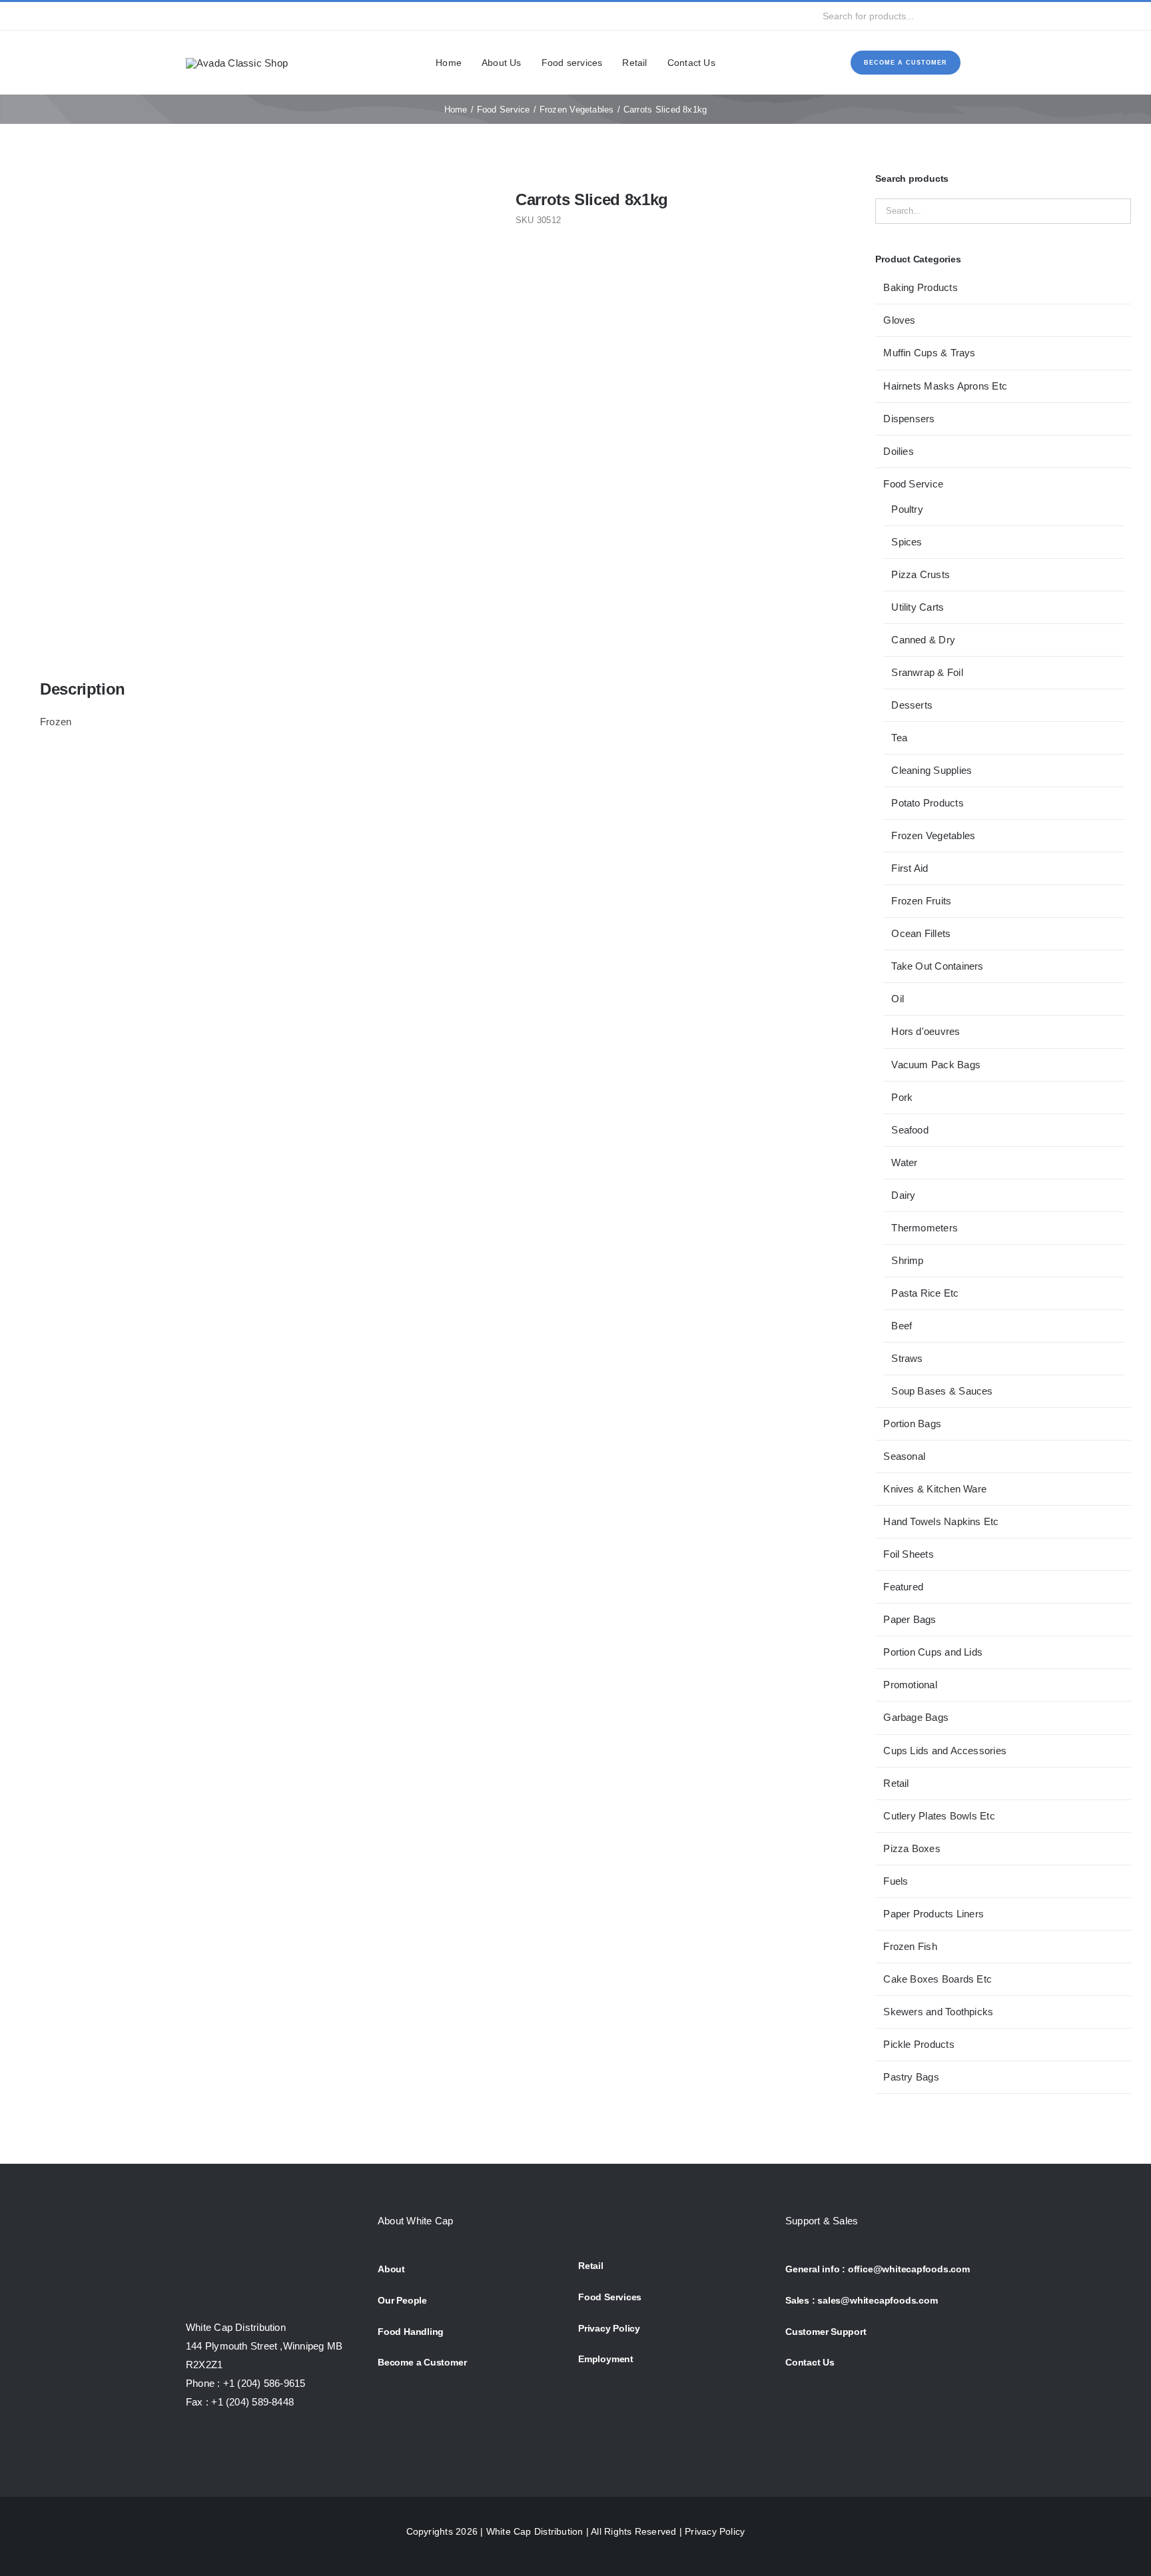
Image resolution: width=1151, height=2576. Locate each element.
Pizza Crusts (921, 574)
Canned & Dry (923, 640)
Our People (402, 2300)
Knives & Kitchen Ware (935, 1489)
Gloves (899, 320)
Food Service (913, 484)
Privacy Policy (609, 2328)
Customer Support (826, 2332)
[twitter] (211, 16)
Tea (899, 738)
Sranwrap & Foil (927, 672)
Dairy (903, 1195)
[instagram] (232, 16)
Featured (903, 1587)
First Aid (910, 868)
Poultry (907, 509)
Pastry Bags (911, 2077)
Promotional (910, 1685)
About (391, 2269)
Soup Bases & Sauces (942, 1391)
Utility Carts (918, 607)
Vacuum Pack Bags (936, 1065)
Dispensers (909, 419)
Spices (907, 542)
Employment (606, 2359)
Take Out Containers (937, 966)
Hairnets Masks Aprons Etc (945, 386)
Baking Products (920, 287)
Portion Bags (912, 1424)
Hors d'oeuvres (926, 1031)
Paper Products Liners (934, 1914)
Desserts (912, 705)
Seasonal (904, 1456)
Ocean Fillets (921, 933)
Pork (902, 1097)
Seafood (910, 1130)
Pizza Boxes (912, 1848)
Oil (898, 999)
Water (904, 1162)
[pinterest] (276, 16)
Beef (902, 1326)
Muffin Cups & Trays (929, 353)
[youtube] (254, 16)
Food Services (610, 2297)
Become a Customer (422, 2362)
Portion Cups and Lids (933, 1652)
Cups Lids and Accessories (945, 1751)
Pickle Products (919, 2044)
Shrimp (907, 1260)
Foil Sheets (908, 1554)
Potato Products (927, 803)
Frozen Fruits (921, 901)
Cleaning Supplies (932, 770)
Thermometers (925, 1228)
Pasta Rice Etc (925, 1293)
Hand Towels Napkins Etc (941, 1521)
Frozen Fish (910, 1946)
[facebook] (190, 16)
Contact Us (810, 2362)
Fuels (896, 1881)
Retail (896, 1783)
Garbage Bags (916, 1717)
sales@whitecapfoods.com (877, 2300)
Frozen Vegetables (933, 835)
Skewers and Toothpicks (938, 2012)
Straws (907, 1358)
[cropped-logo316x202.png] (237, 63)
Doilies (899, 451)
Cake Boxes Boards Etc (938, 1979)
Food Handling (411, 2332)
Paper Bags (910, 1619)
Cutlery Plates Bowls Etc (939, 1816)
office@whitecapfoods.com (909, 2269)
